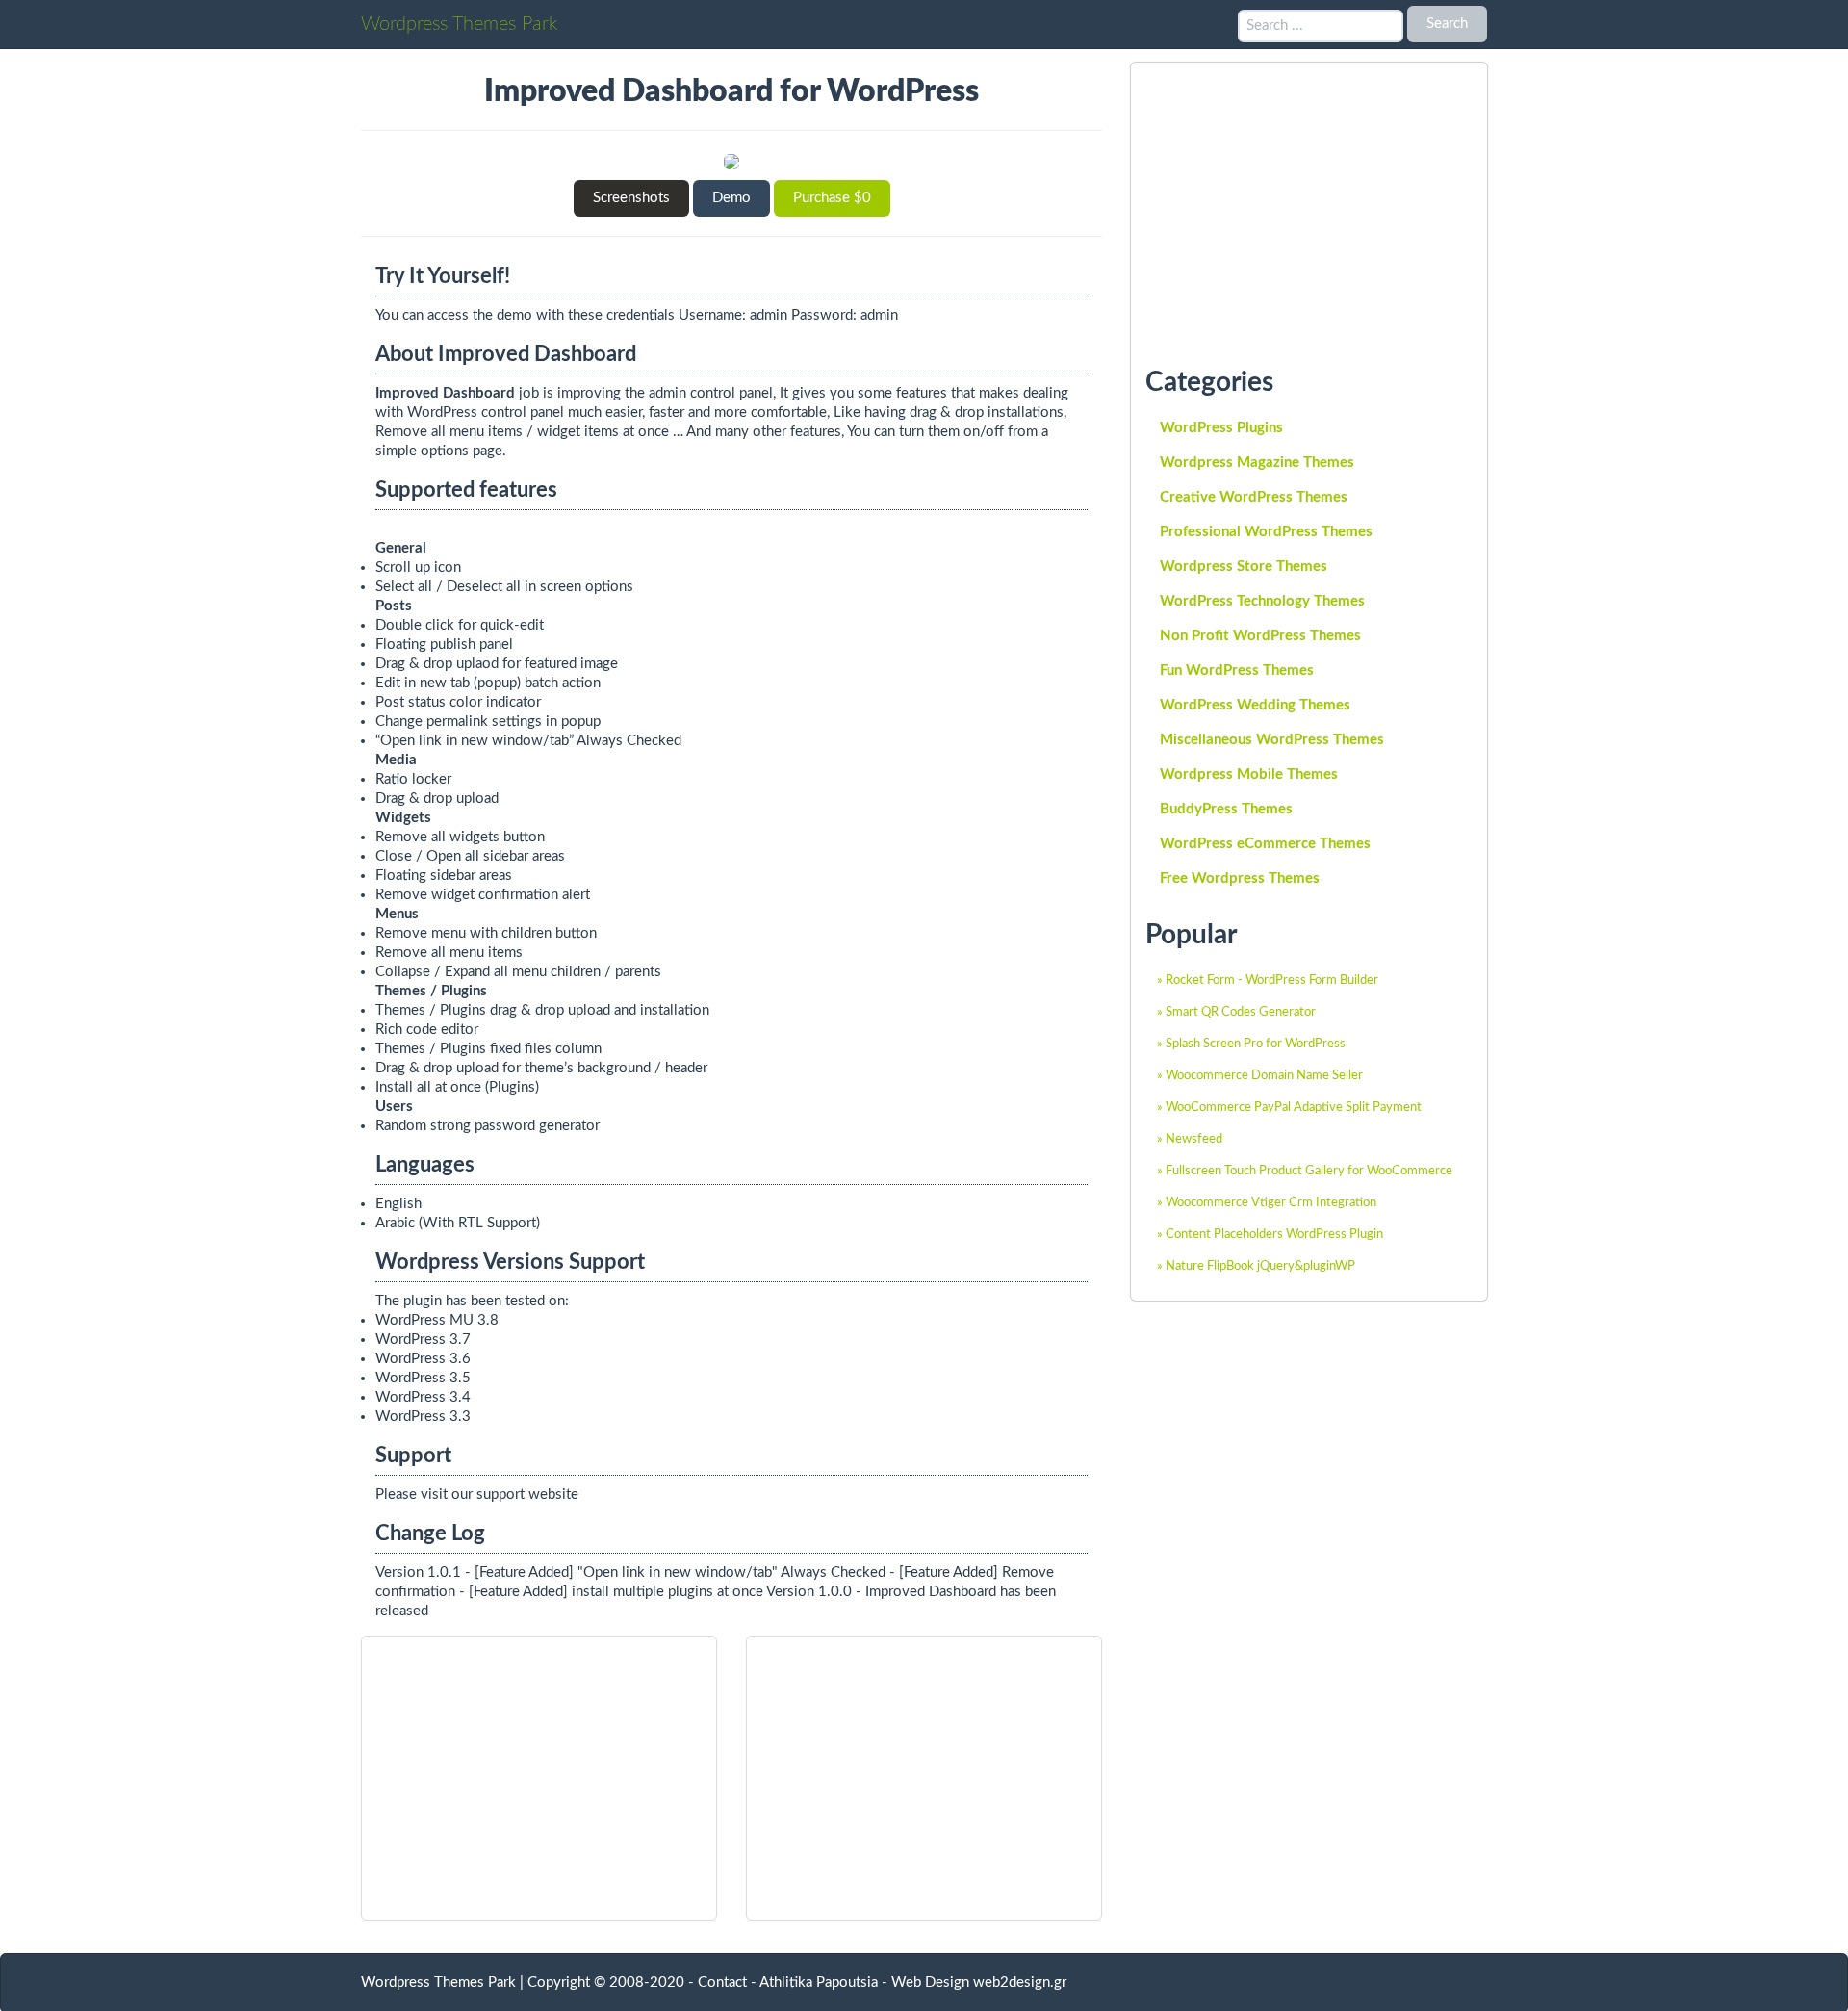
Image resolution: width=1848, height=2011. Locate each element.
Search (1447, 24)
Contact (722, 1983)
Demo (731, 198)
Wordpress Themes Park (459, 24)
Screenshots (631, 198)
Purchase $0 (832, 198)
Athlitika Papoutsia (819, 1983)
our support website (515, 1495)
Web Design (930, 1983)
